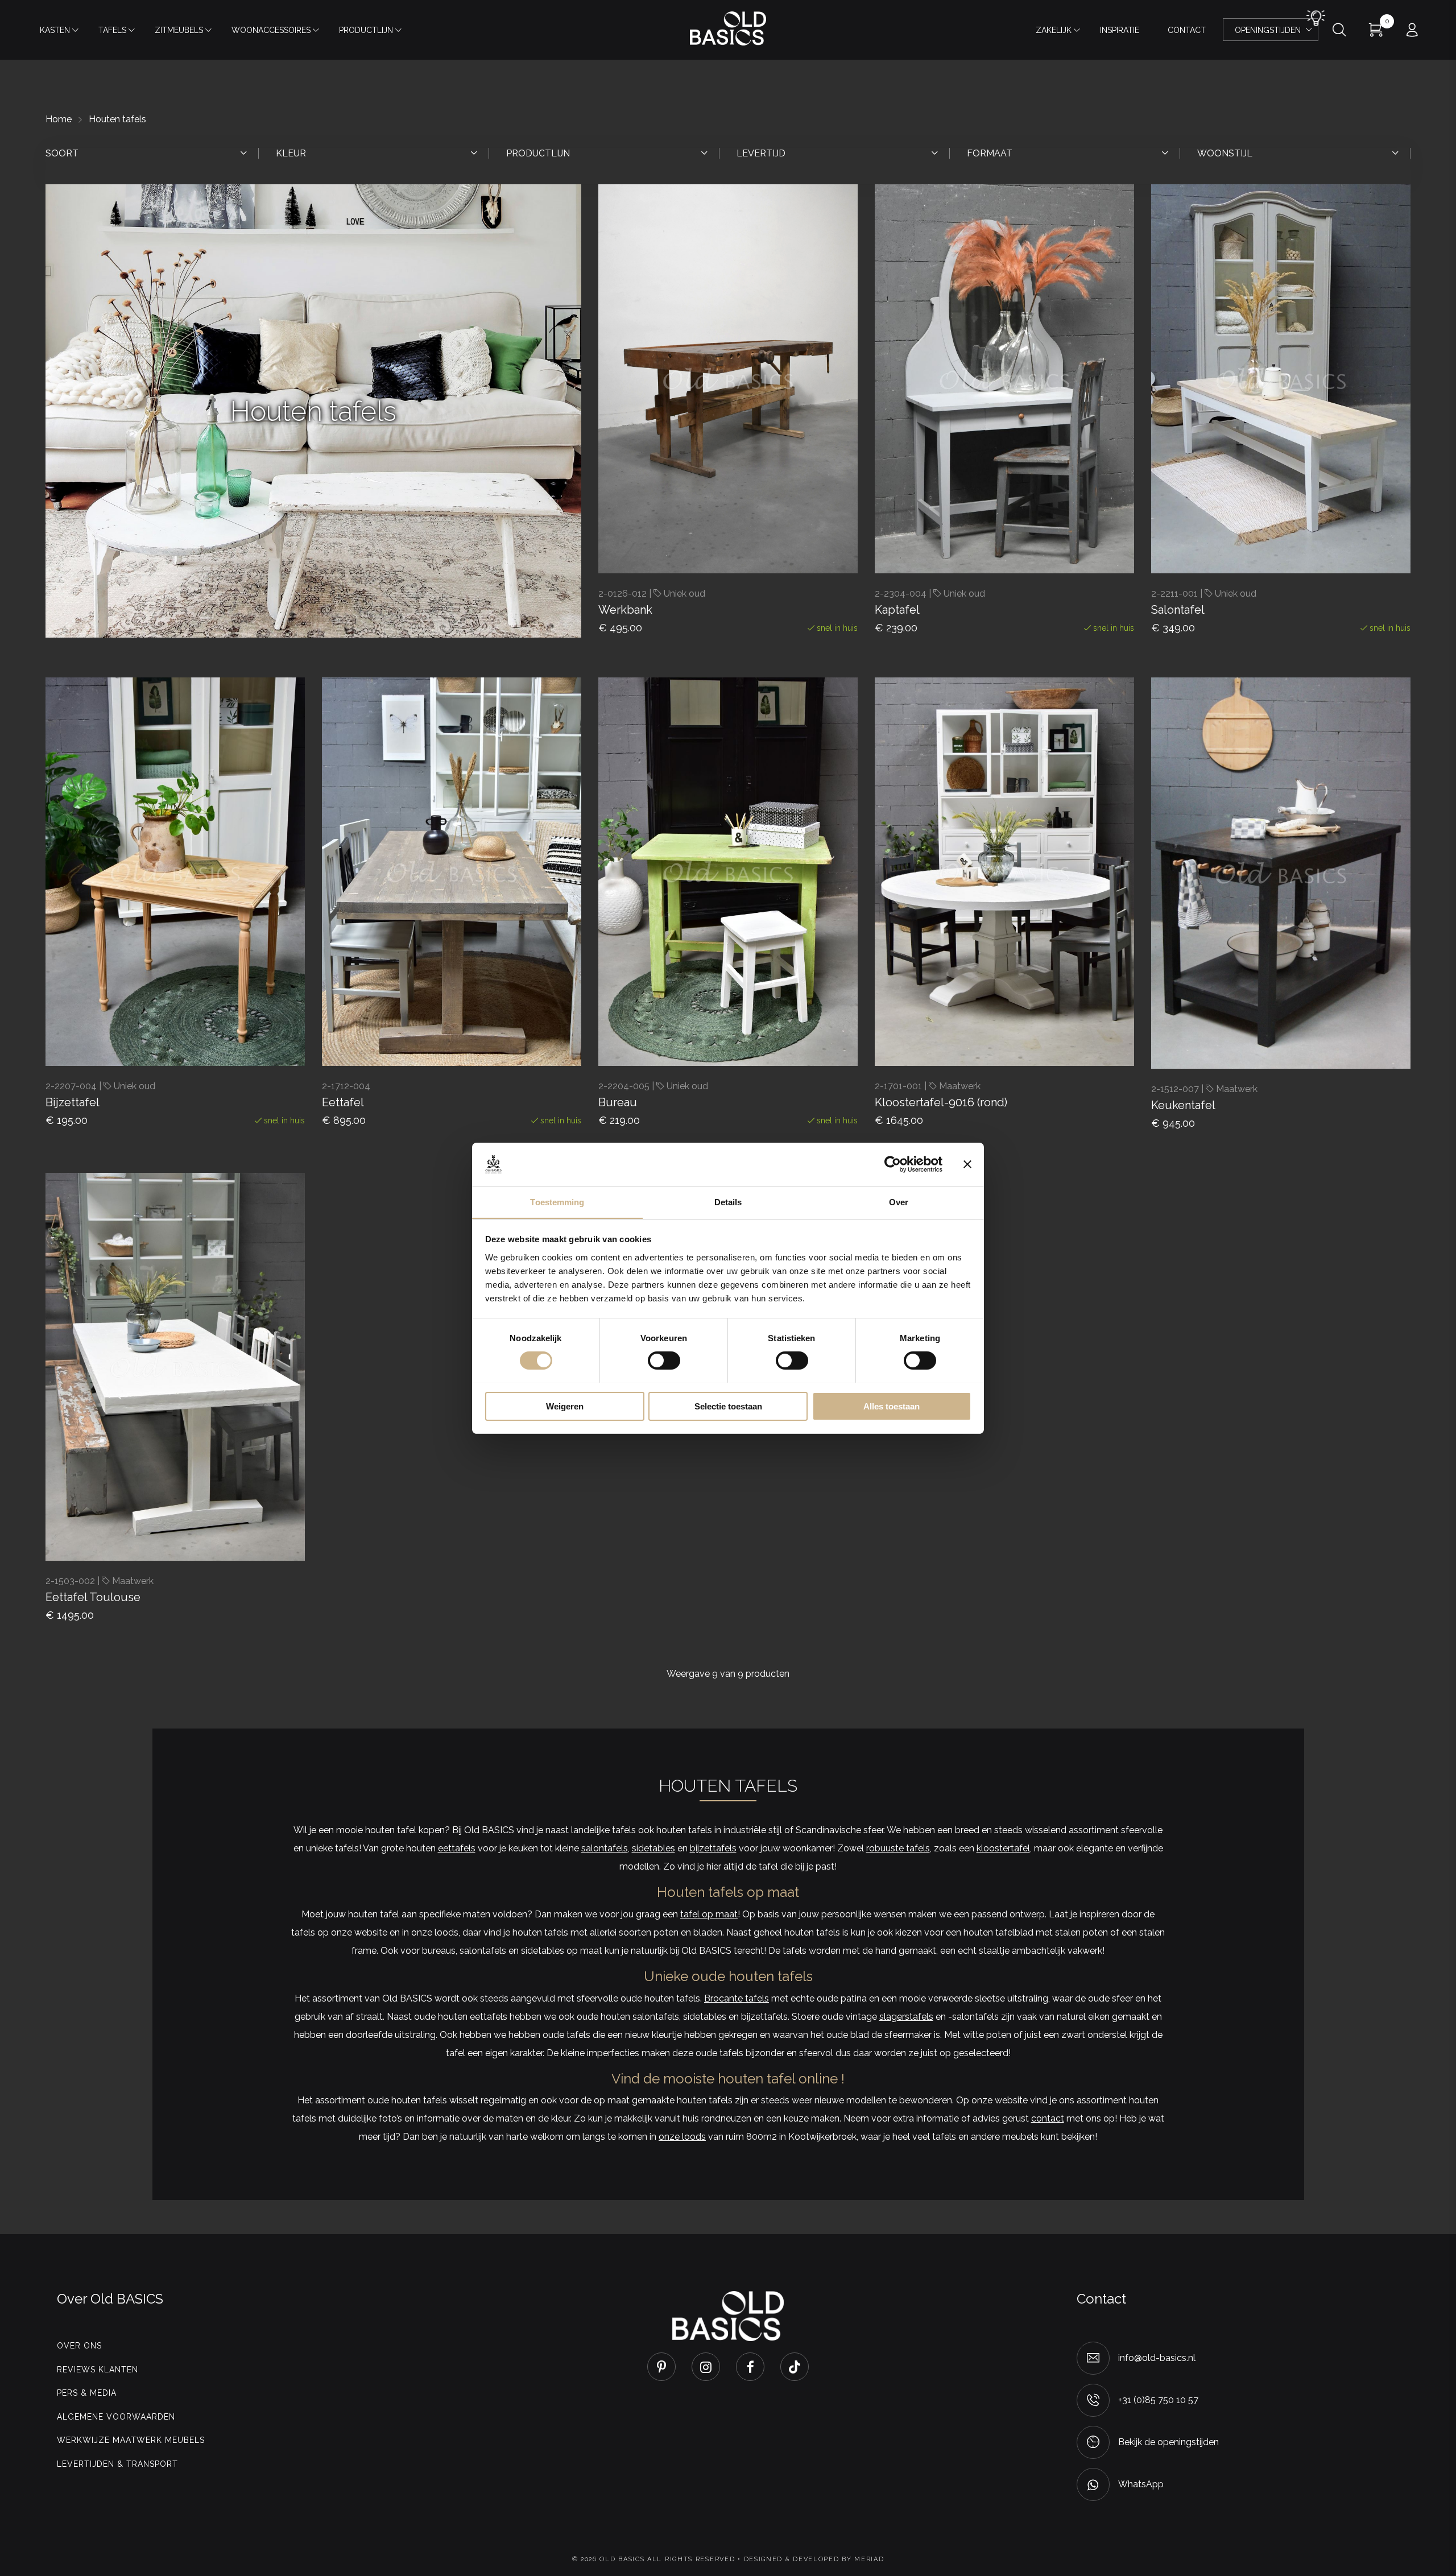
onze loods (682, 2137)
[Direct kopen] (791, 542)
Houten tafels (117, 119)
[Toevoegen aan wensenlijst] (751, 542)
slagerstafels (906, 2017)
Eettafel (343, 1102)
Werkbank (625, 610)
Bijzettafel (73, 1102)
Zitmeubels (179, 30)
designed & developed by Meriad (814, 2559)
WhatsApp (1141, 2484)
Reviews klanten (98, 2370)
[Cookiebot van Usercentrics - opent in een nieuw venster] (893, 1164)
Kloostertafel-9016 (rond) (941, 1102)
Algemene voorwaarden (116, 2417)
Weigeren (565, 1406)
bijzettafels (713, 1848)
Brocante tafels (737, 1998)
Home (59, 119)
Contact (1187, 30)
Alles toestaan (892, 1406)
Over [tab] (899, 1202)
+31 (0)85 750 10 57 (1158, 2400)
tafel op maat (709, 1914)
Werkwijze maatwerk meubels (131, 2440)
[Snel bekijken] (711, 542)
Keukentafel (1183, 1105)
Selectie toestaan (728, 1406)
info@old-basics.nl (1157, 2358)
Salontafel (1178, 610)
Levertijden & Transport (117, 2464)
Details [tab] (728, 1202)
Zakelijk (1054, 30)
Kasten (55, 30)
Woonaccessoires (271, 30)
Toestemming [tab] (557, 1202)
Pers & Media (87, 2393)
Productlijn (366, 30)
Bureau (618, 1102)
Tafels (112, 30)
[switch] (664, 1361)
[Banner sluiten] (967, 1164)
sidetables (653, 1848)
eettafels (457, 1848)
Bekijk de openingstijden (1168, 2442)
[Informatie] (1067, 1035)
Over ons (79, 2346)
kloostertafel (1003, 1848)
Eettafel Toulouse (93, 1597)
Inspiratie (1120, 30)
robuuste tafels (898, 1848)
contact (1048, 2118)
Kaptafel (897, 610)
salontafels (605, 1848)
